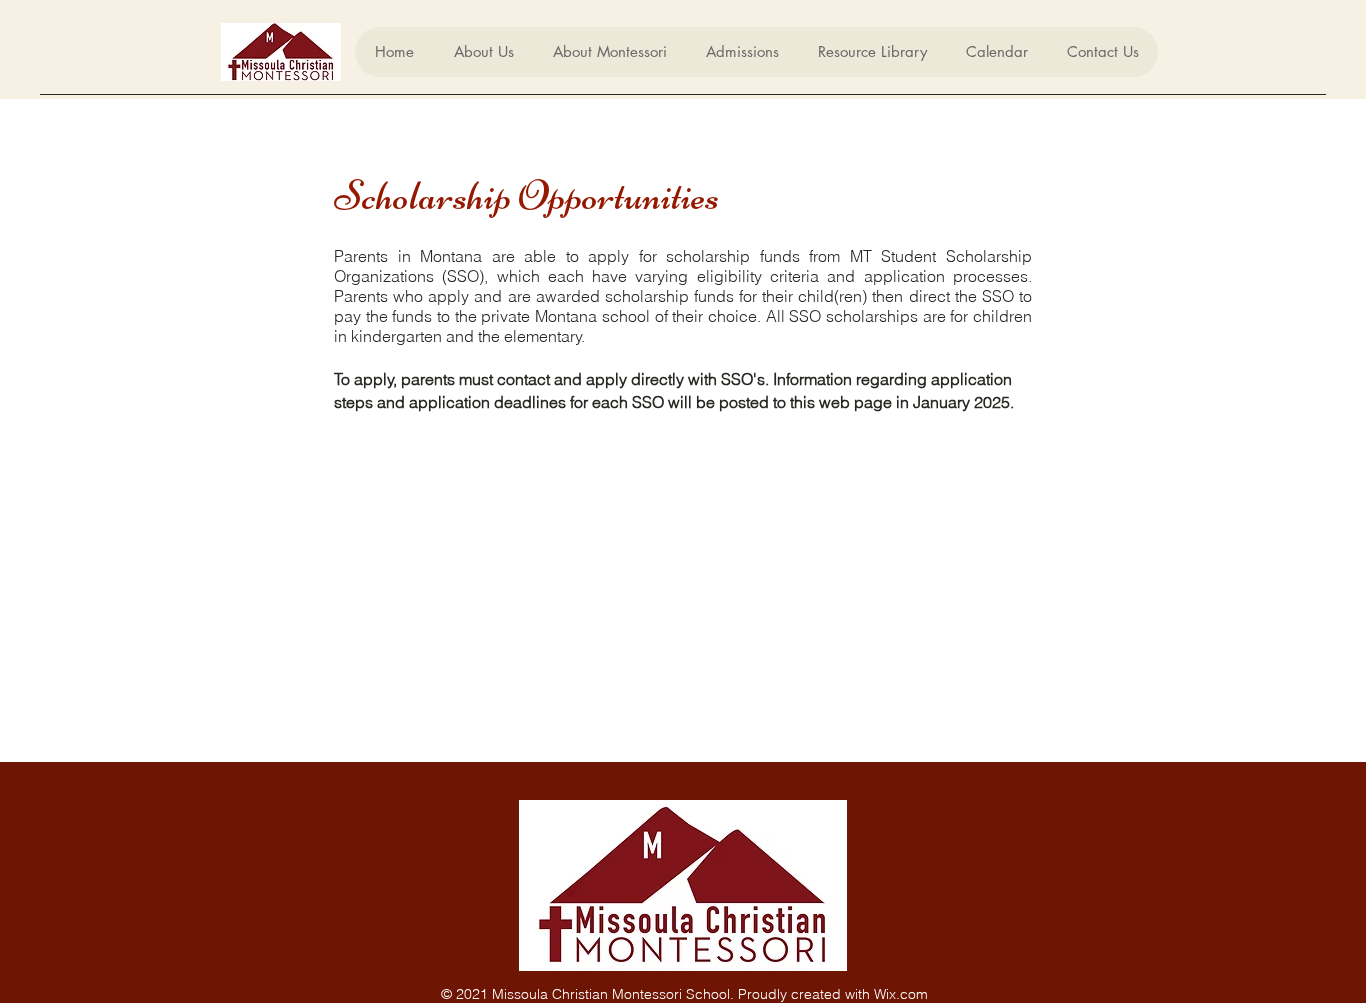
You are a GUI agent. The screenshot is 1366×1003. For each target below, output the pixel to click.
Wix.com (901, 994)
